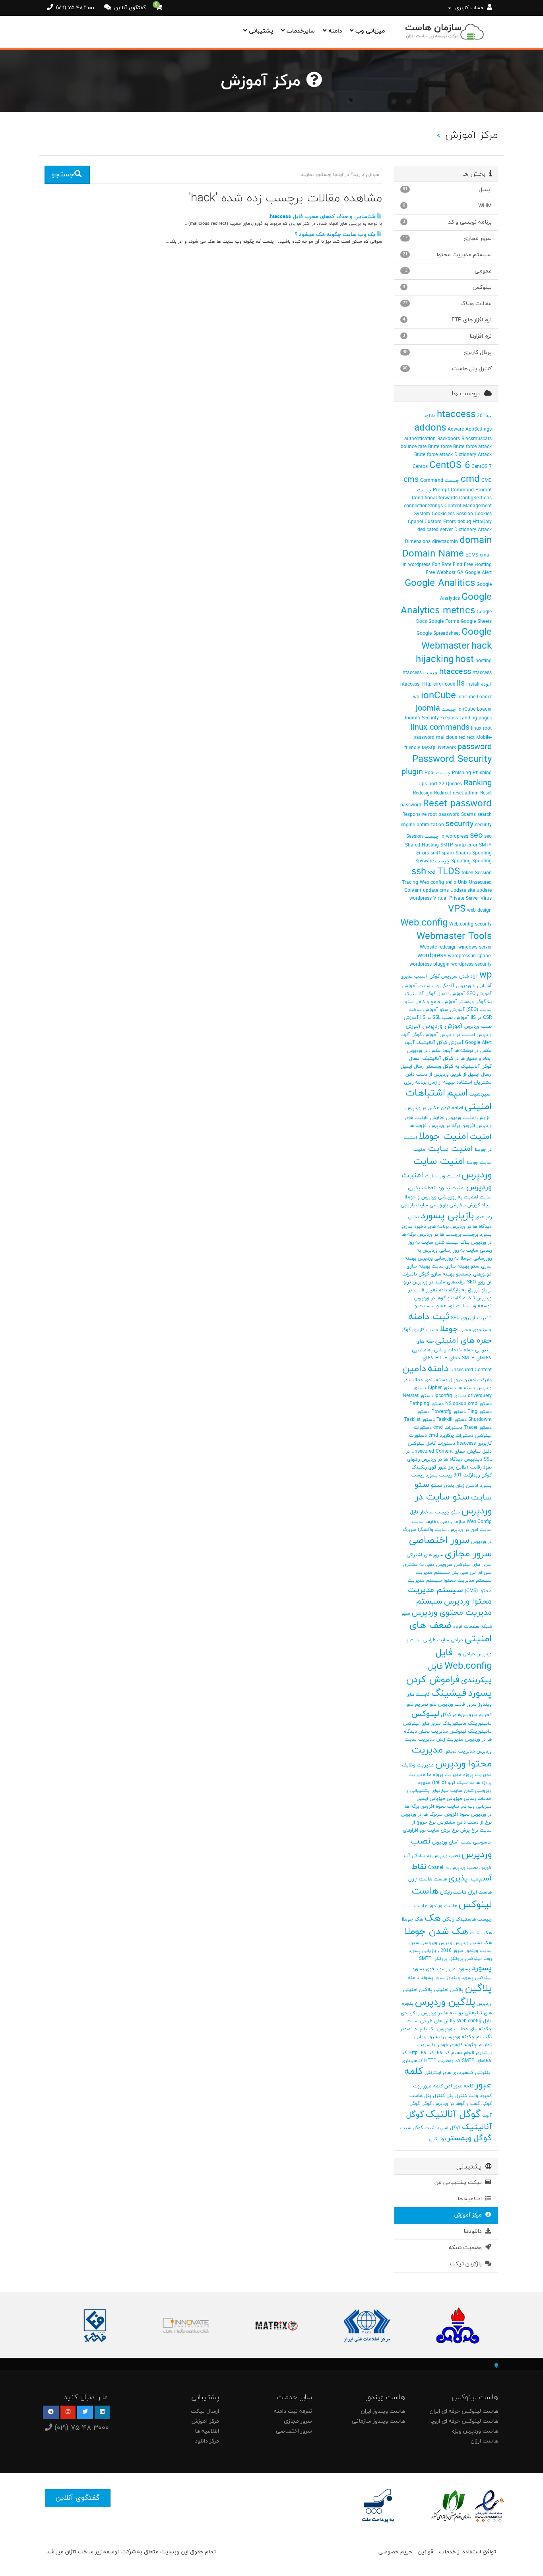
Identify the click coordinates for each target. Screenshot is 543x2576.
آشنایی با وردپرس (474, 986)
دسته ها (466, 1388)
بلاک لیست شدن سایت (445, 1243)
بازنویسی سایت (432, 1205)
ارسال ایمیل (413, 1067)
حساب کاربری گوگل (419, 1330)
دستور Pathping (427, 1404)
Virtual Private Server (456, 899)
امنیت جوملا (443, 1136)
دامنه (334, 31)
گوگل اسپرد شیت (442, 2128)
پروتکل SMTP (433, 1959)
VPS (457, 909)
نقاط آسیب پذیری (452, 1873)
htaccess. (410, 684)
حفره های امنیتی (463, 1341)
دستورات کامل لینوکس (431, 1444)
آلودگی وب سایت (436, 986)
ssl (432, 873)
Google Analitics (440, 584)
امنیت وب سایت (442, 1176)
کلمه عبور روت (428, 2086)
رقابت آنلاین (469, 1467)
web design (479, 910)
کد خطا (442, 2053)
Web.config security (470, 924)
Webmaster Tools (454, 937)
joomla (428, 709)
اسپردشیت (481, 1094)
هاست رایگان (453, 1892)
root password (444, 815)
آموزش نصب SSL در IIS (445, 1018)
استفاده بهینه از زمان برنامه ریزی (438, 1082)
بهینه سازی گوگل (436, 1274)
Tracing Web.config (423, 883)
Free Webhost (441, 573)
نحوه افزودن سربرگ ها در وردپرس (435, 1815)
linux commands (440, 728)
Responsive (414, 815)
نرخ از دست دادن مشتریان (464, 1822)
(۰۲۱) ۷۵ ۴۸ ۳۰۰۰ (75, 8)
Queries (454, 784)
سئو (437, 1485)
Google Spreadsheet (438, 634)
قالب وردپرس (452, 1704)
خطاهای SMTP (477, 1358)
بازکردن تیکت (467, 2264)
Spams (463, 853)
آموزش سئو (452, 1010)
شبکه (486, 1627)
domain (476, 541)
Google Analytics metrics (446, 604)
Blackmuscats (477, 439)
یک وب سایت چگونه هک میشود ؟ (336, 235)
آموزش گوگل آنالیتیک (440, 1043)
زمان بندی (454, 1486)
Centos (420, 467)
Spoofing (482, 853)
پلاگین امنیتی (449, 1990)
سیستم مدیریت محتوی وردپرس (452, 1607)
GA (460, 573)
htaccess (455, 672)
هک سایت (481, 1933)
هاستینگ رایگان (459, 1919)
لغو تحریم (426, 1704)
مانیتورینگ (480, 1724)
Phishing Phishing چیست (464, 773)
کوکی (487, 2104)
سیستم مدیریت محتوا (468, 1581)
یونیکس (437, 2139)
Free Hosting (478, 565)
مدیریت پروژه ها (444, 1775)
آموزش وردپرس (442, 1026)
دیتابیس (473, 1459)
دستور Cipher (442, 1388)
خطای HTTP (448, 1358)
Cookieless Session (452, 514)
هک (433, 1918)
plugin (412, 772)
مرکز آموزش (470, 2215)
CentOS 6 (450, 466)
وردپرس (445, 1943)
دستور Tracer (478, 1428)
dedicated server (435, 530)
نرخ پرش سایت (443, 1830)
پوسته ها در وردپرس (442, 2013)
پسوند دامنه (421, 1978)
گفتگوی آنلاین (129, 8)
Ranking (478, 783)
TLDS (449, 872)
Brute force (440, 447)
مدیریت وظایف (418, 1765)
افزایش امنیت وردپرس (469, 1118)
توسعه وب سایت (474, 1306)
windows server (475, 947)
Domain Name (433, 554)
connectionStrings (423, 506)
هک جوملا (412, 1919)
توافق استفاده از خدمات (467, 2552)
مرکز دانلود (207, 2441)
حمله (468, 1350)
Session (415, 837)
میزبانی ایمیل (431, 1799)
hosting (484, 661)
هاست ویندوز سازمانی (378, 2421)
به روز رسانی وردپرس (444, 1250)
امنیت (481, 1137)
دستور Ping (480, 1412)
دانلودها (474, 2231)
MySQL (429, 748)
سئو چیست (448, 1512)
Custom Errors (440, 522)
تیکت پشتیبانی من (460, 2183)
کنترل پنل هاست (427, 2096)
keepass (449, 718)
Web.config (424, 923)
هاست (440, 1879)
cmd (470, 479)
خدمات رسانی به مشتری (437, 1350)
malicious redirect (455, 738)
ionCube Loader (475, 697)
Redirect (443, 793)
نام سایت (457, 1807)
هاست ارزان (420, 1879)
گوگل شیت (412, 2128)
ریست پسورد (439, 1475)
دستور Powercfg (449, 1412)
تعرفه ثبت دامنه (293, 2411)
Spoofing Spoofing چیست (463, 861)
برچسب (470, 1235)
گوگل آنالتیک (453, 2114)
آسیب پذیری (414, 976)
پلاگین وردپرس (445, 2002)
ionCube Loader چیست (467, 709)
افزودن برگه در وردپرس (452, 1126)
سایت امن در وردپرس (470, 1530)
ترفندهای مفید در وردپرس (439, 1282)
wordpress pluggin (430, 964)
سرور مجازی (468, 1554)
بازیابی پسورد (447, 1216)
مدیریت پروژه (477, 1775)
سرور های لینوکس (473, 1565)
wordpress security (471, 964)
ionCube (438, 696)
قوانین (426, 2552)
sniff (435, 853)
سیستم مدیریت (433, 1573)
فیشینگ (449, 1693)
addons (430, 428)
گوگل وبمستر (470, 2138)
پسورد (482, 1968)
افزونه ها (419, 1126)
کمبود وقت (480, 2096)
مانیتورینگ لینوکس (471, 1732)
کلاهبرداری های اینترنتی (449, 2073)
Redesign (423, 793)
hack (482, 646)
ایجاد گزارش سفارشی (471, 1205)
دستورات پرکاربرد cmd (451, 1436)
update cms (436, 891)
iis (461, 684)
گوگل (427, 2104)
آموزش (410, 986)
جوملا (449, 1329)
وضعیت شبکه (467, 2248)
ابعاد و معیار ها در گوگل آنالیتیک (457, 1059)
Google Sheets (476, 622)
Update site (463, 891)
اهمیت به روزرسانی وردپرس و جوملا (441, 1197)
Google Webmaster (457, 639)
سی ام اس (481, 1573)
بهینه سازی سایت (450, 1266)
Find (458, 565)
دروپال (456, 1380)
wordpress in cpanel (470, 956)
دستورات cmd (448, 1428)
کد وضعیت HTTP (442, 2061)
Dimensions (418, 542)
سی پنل (460, 1573)
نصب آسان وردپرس (452, 1842)
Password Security (452, 759)
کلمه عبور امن (459, 2086)
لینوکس (425, 1714)
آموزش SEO (479, 994)
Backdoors (449, 439)
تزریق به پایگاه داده (459, 1290)
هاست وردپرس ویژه (475, 2431)
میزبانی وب (369, 31)
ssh (419, 872)
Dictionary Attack (473, 530)
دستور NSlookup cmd (468, 1404)
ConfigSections (475, 498)
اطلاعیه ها (471, 2199)
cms (411, 480)
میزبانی (455, 1799)
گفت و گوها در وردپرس (457, 2104)
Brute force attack (472, 447)
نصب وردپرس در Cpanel (453, 1868)
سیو (406, 1614)
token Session (477, 873)
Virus (486, 899)
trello (451, 883)
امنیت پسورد (451, 1188)
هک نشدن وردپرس (473, 1943)
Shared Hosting (422, 845)
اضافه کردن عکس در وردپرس (434, 1108)
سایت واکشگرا (432, 1530)
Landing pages (476, 718)
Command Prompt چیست (454, 490)
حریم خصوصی (395, 2552)
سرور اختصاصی (439, 1540)
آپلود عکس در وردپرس (430, 1051)
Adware (456, 429)
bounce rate (414, 447)
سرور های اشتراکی (425, 1555)
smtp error (466, 845)
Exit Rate (442, 565)
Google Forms (444, 622)
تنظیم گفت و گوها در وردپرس (445, 1298)
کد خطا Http (421, 2053)
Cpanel (415, 522)
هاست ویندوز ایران (383, 2411)
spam (448, 853)
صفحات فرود (466, 1627)
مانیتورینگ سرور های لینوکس (435, 1724)
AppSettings (479, 429)
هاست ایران (480, 1892)
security (460, 824)
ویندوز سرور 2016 (459, 1951)
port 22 (436, 784)
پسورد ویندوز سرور (454, 1978)
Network (447, 748)
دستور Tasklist (420, 1420)
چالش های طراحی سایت (431, 2021)
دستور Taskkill (452, 1420)
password (475, 747)
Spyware (425, 861)
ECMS (472, 555)
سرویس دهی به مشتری (428, 1565)
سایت (418, 1522)
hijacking (435, 660)
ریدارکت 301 (467, 1475)
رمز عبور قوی (441, 1467)
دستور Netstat (418, 1396)
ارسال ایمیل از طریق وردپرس (463, 1074)
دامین (414, 1369)
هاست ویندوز (443, 1906)
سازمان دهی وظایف (445, 1522)
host (464, 660)
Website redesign (438, 947)
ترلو (407, 1282)
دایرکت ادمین (478, 1380)
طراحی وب (465, 1654)
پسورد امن (460, 1969)
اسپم (457, 1093)
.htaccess (464, 415)
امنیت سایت (451, 1149)
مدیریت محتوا (460, 1751)
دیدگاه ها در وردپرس (442, 1459)
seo (476, 836)
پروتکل (456, 1959)
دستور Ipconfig (450, 1396)
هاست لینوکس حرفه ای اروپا (464, 2421)
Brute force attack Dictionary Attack (453, 455)
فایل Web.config (464, 1660)
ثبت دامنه (429, 1317)
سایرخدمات (300, 31)
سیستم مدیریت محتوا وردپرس (450, 1596)
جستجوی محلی (476, 1330)
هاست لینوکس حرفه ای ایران (464, 2411)
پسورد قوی (437, 1969)
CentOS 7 (482, 467)
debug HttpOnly (475, 522)
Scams (468, 815)
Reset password (457, 804)
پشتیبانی (260, 31)
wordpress (432, 956)
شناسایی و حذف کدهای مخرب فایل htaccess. (323, 217)
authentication (420, 439)
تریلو (487, 1290)
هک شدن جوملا (436, 1932)
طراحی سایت (450, 1640)
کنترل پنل (457, 2096)
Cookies (483, 514)
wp (486, 975)
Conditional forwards (435, 498)
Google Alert (478, 573)
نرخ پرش (469, 1830)
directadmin (445, 542)
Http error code (439, 684)
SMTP (447, 845)
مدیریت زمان (450, 1739)
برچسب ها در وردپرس (439, 1235)
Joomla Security (421, 718)
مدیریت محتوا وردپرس (452, 1757)
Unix (463, 883)
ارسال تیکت (205, 2411)
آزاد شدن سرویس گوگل (454, 976)
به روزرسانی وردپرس (438, 1258)
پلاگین (478, 1989)
